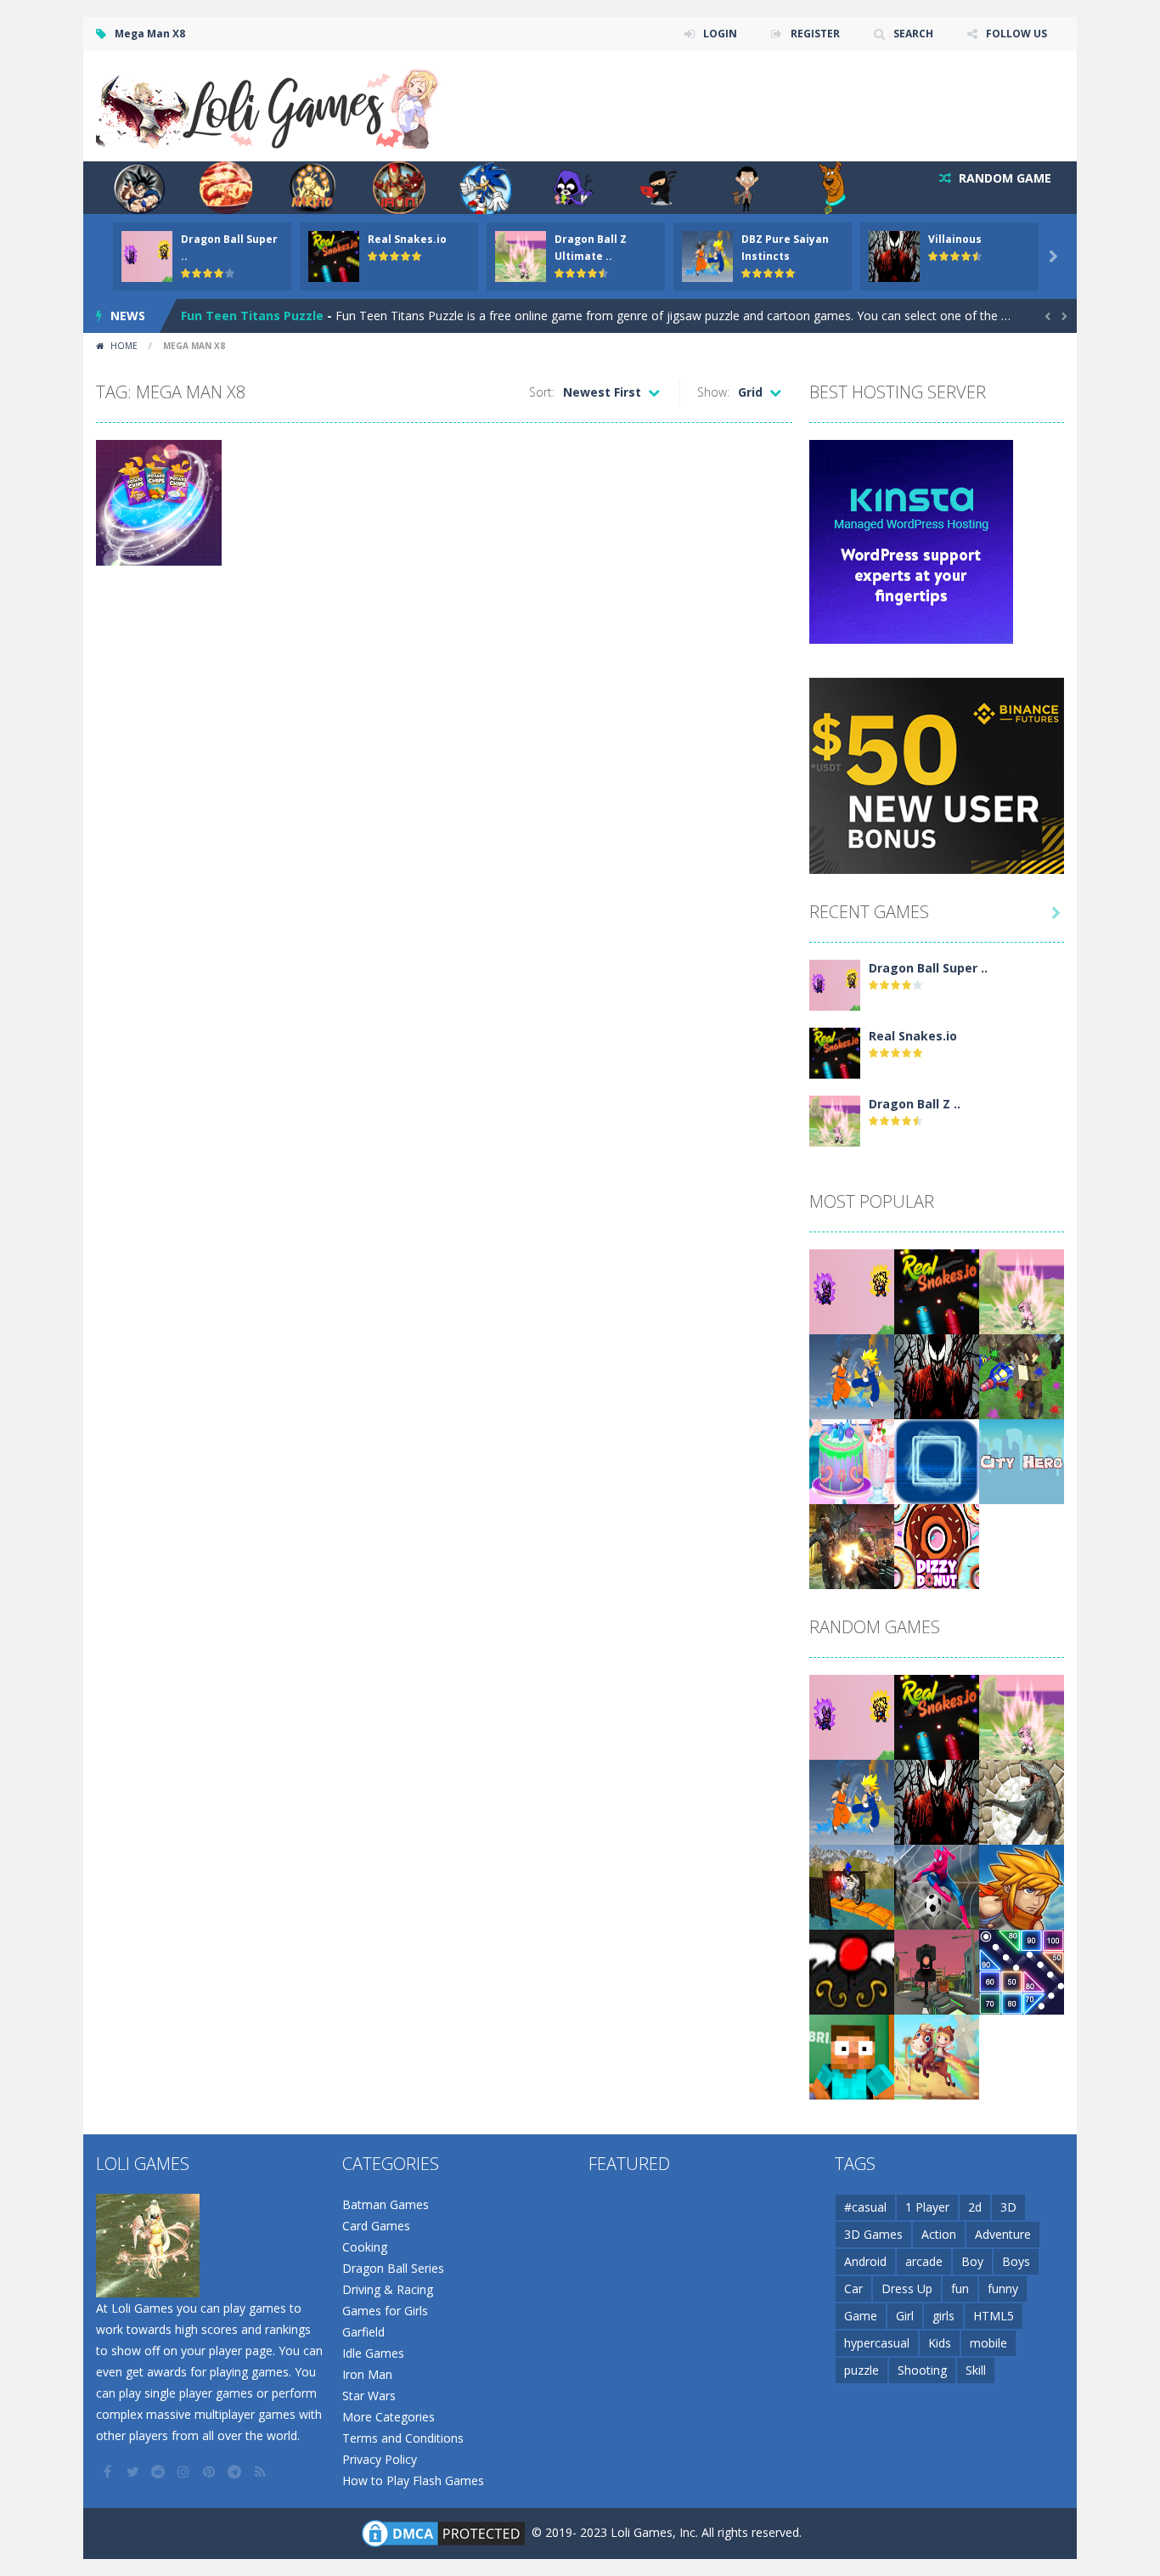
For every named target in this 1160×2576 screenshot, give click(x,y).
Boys (1016, 2261)
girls (943, 2316)
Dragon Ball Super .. (928, 968)
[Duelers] (1022, 1886)
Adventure (1003, 2234)
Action (939, 2234)
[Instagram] (185, 2472)
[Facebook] (109, 2472)
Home (124, 346)
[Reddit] (160, 2472)
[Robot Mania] (937, 1971)
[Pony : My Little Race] (937, 2056)
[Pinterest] (211, 2472)
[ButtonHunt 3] (852, 1971)
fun (960, 2289)
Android (865, 2261)
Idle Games (373, 2353)
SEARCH (913, 34)
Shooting (922, 2370)
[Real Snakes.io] (835, 1052)
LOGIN (720, 34)
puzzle (862, 2370)
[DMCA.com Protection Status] (443, 2532)
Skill (976, 2370)
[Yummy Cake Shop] (852, 1460)
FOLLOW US (1016, 34)
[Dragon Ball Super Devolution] (835, 984)
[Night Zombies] (852, 1545)
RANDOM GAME (1003, 178)
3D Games (873, 2234)
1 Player (927, 2207)
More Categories (389, 2417)
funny (1003, 2289)
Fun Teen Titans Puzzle (252, 316)
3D (1008, 2207)
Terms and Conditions (403, 2438)
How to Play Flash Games (413, 2480)
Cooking (365, 2247)
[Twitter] (134, 2472)
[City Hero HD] (1022, 1460)
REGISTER (815, 34)
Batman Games (386, 2204)
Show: (713, 392)
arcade (924, 2261)
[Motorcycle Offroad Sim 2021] (852, 1886)
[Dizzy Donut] (937, 1545)
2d (975, 2207)
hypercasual (877, 2343)
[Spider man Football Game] (937, 1886)
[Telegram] (236, 2472)
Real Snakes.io (407, 239)
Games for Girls (385, 2311)
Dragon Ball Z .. (915, 1104)
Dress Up (907, 2289)
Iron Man (367, 2374)
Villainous (955, 239)
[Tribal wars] (1022, 1801)
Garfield (363, 2332)
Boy (972, 2261)
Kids (940, 2343)
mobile (988, 2343)
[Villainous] (937, 1375)
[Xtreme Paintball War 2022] (1022, 1375)
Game (861, 2316)
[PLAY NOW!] (147, 255)
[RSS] (262, 2472)
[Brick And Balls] (1022, 1971)
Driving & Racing (388, 2289)
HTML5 (994, 2316)
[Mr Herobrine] (852, 2056)
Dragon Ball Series (393, 2268)
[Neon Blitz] (937, 1460)
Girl (905, 2316)
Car (853, 2289)
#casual (865, 2207)
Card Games (376, 2226)
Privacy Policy (380, 2459)
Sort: (542, 392)
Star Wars (369, 2396)
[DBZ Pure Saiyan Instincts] (852, 1375)
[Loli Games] (269, 105)
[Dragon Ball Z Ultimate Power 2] (835, 1120)
